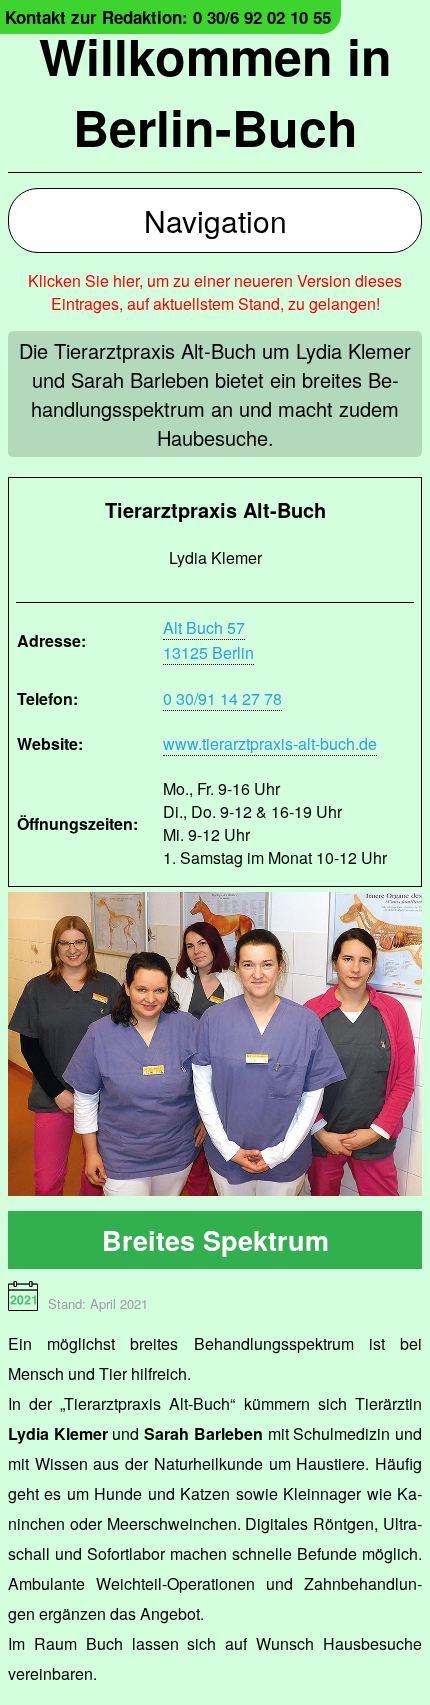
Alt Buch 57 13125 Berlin (208, 640)
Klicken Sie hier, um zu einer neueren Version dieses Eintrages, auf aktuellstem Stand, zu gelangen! (215, 292)
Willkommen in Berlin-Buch (215, 91)
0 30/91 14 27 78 (222, 698)
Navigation (215, 220)
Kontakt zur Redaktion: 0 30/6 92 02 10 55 (168, 17)
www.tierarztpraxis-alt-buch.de (270, 743)
